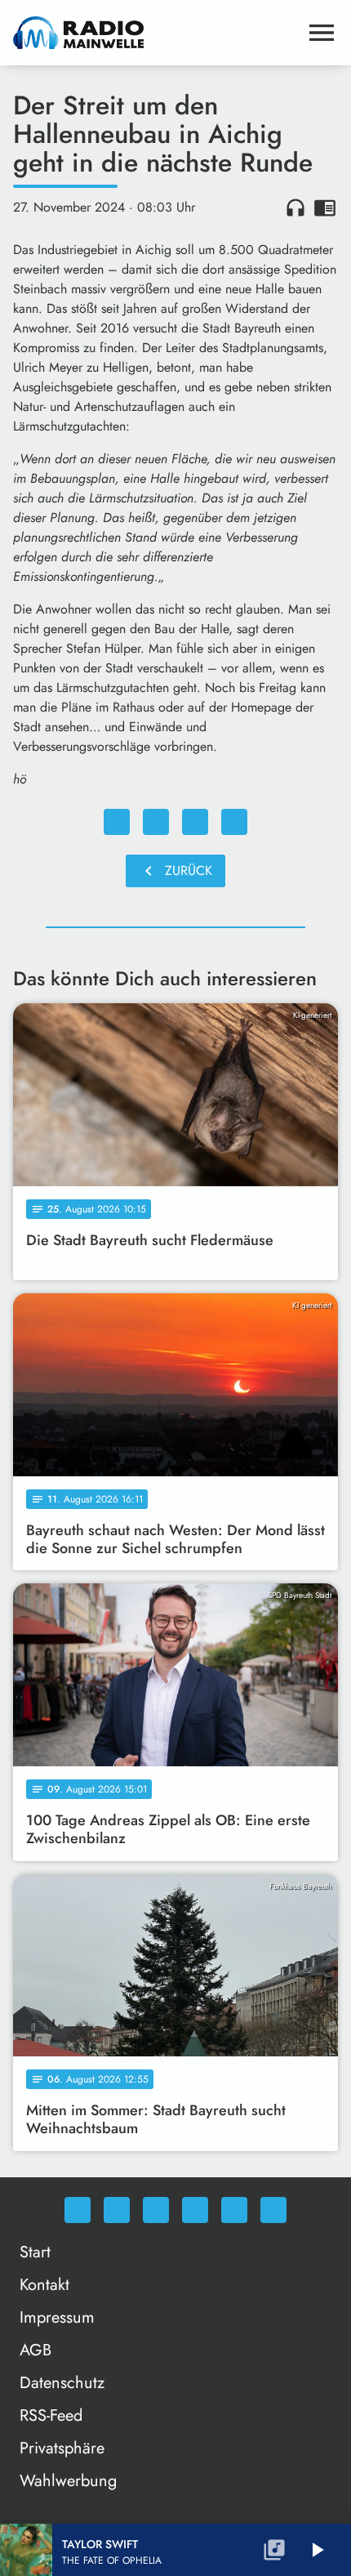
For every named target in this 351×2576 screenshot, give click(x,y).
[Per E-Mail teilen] (234, 822)
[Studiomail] (234, 2210)
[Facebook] (117, 2210)
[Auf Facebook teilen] (117, 822)
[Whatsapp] (78, 2210)
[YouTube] (195, 2210)
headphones (295, 208)
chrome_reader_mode (325, 208)
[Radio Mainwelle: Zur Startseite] (156, 33)
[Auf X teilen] (156, 822)
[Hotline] (273, 2210)
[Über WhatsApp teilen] (195, 822)
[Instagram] (156, 2210)
